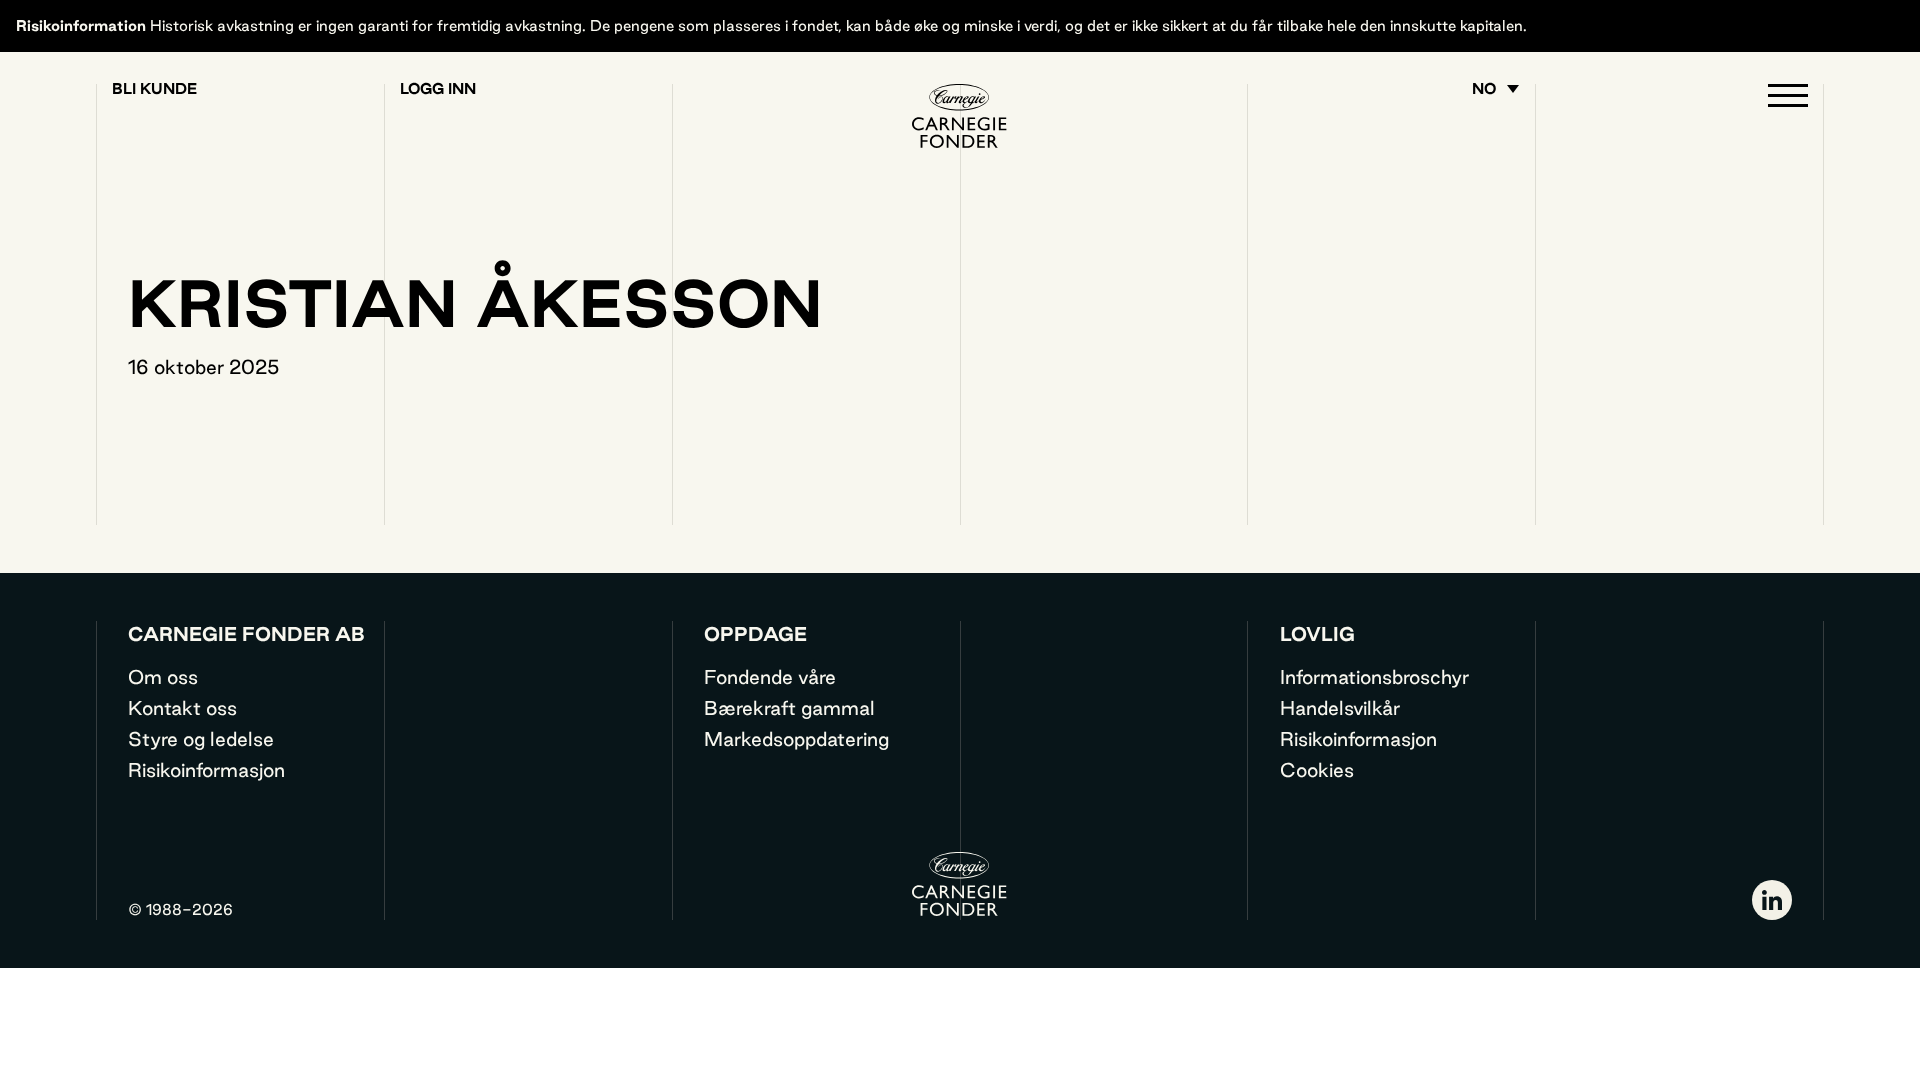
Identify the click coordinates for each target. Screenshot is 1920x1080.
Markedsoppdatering (796, 739)
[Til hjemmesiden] (960, 116)
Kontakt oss (182, 708)
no (1484, 89)
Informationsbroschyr (1374, 677)
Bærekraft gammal (789, 708)
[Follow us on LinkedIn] (1772, 900)
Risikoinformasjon (206, 770)
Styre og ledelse (201, 739)
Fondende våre (770, 677)
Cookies (1317, 770)
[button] (1788, 100)
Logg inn (438, 89)
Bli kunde (154, 89)
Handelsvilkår (1340, 708)
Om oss (163, 677)
